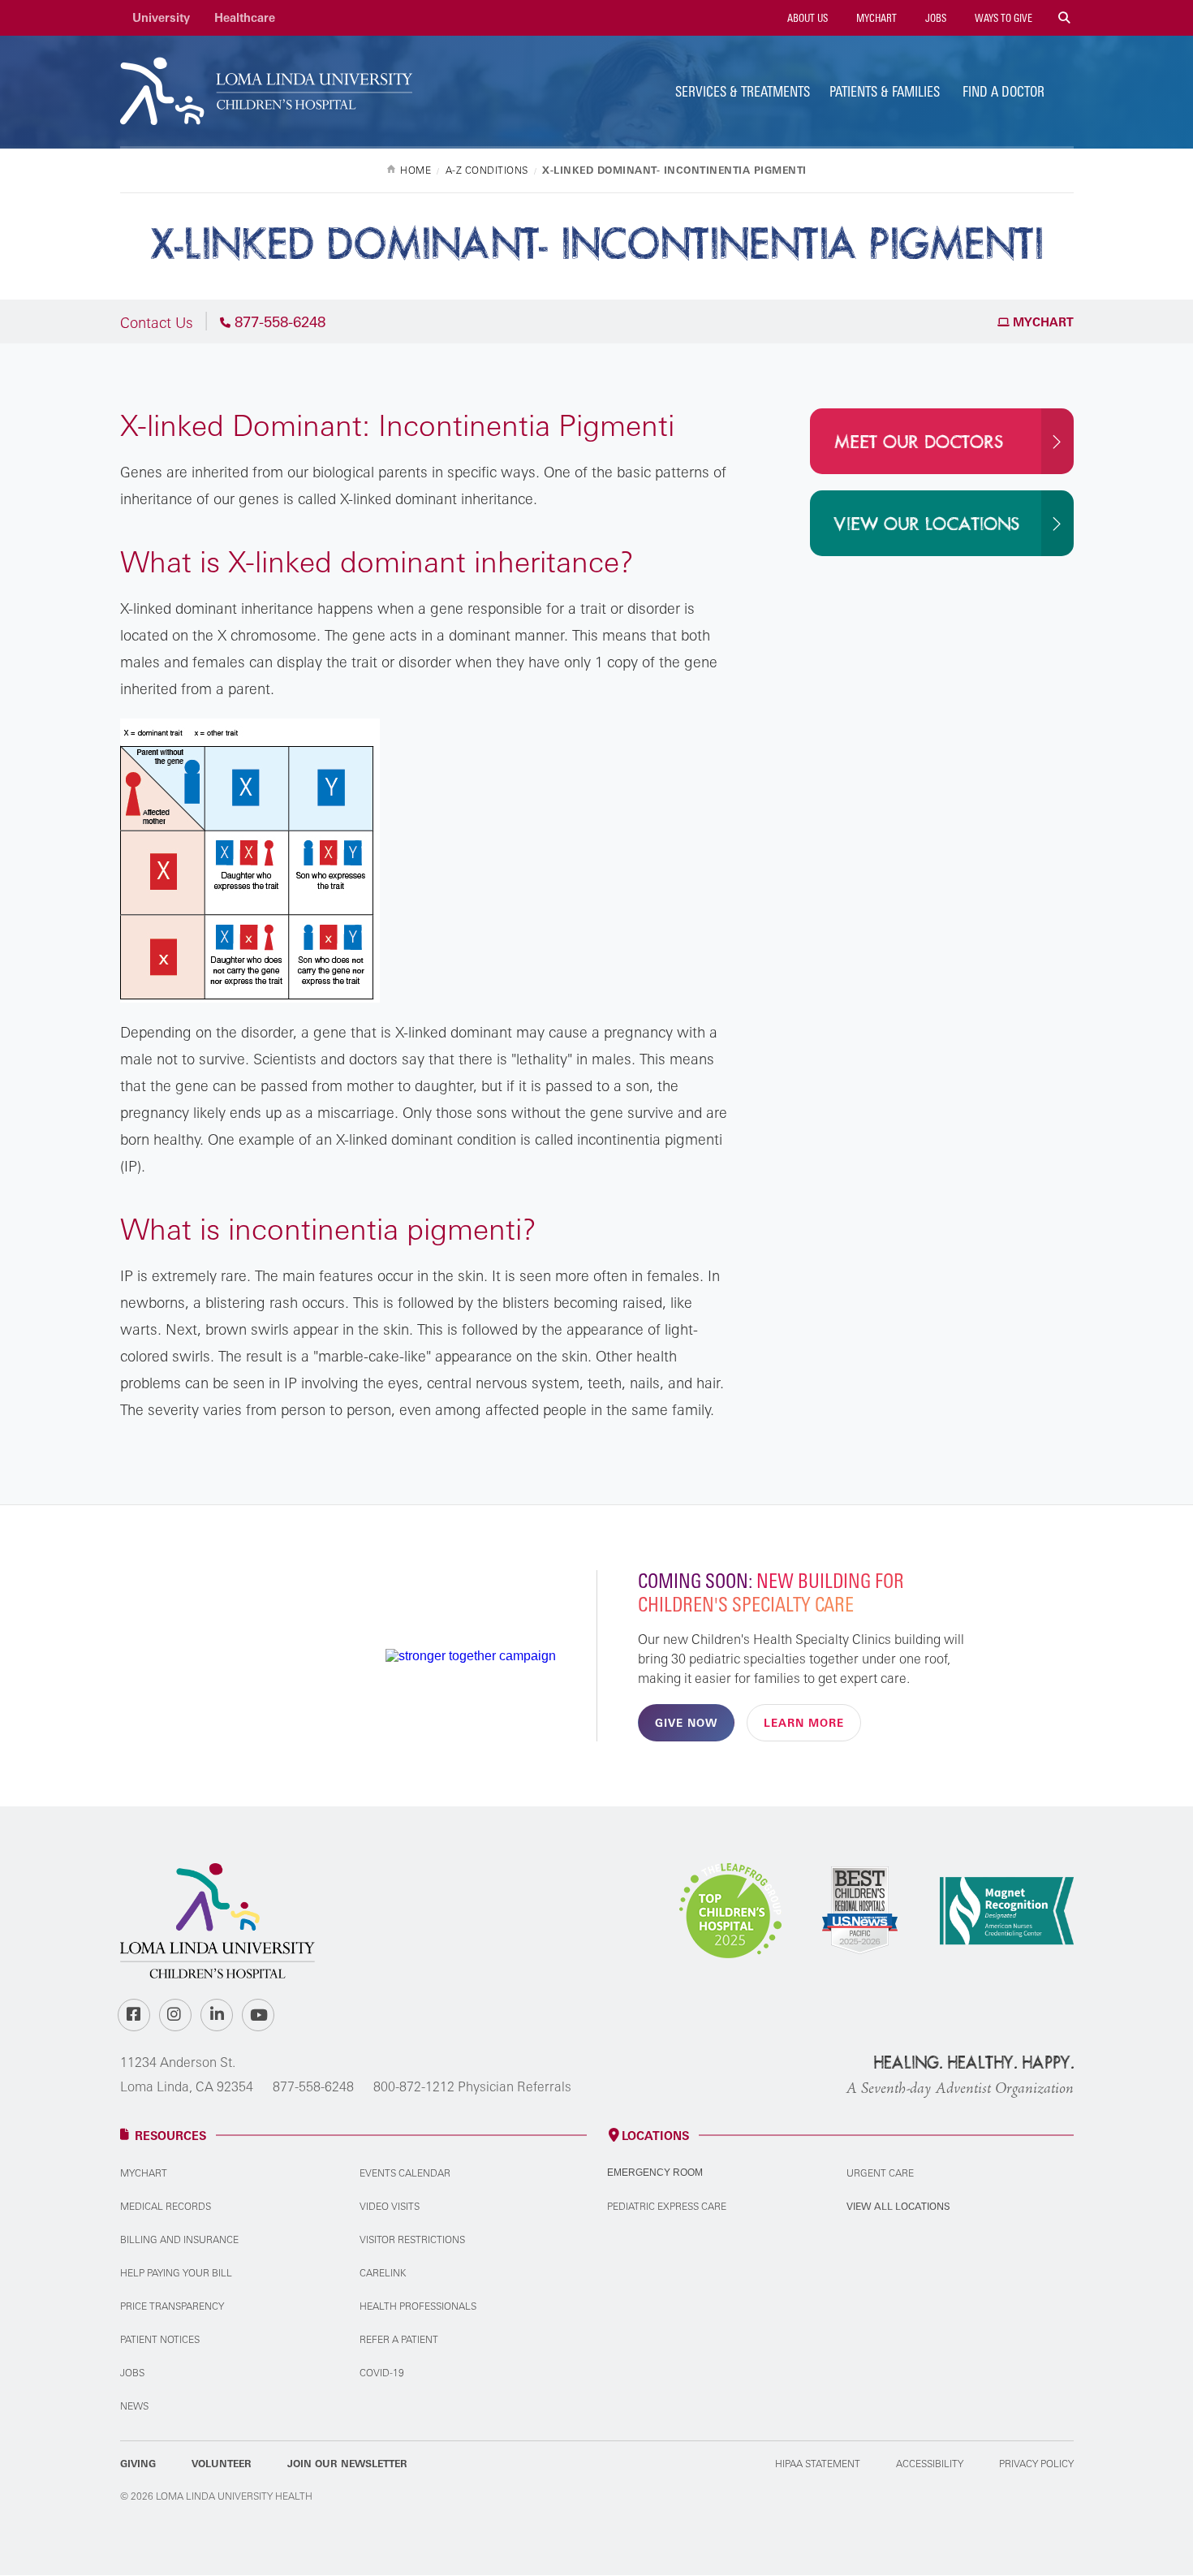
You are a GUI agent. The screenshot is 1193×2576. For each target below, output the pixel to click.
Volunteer (222, 2464)
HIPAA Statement (818, 2464)
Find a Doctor (1003, 91)
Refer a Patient (399, 2339)
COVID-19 (382, 2373)
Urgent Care (880, 2173)
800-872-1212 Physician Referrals (472, 2086)
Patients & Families (885, 91)
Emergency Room (655, 2173)
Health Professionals (418, 2306)
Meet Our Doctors (919, 442)
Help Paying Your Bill (176, 2273)
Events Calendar (405, 2173)
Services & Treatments (743, 91)
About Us (806, 18)
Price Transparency (172, 2306)
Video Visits (390, 2206)
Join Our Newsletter (347, 2464)
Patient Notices (160, 2339)
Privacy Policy (1036, 2464)
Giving (138, 2464)
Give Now (686, 1723)
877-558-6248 (313, 2086)
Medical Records (166, 2206)
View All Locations (898, 2206)
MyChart (875, 18)
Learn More (804, 1723)
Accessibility (930, 2464)
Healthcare (245, 17)
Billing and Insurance (179, 2239)
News (134, 2406)
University (161, 17)
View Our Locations (927, 524)
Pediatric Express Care (667, 2206)
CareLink (383, 2273)
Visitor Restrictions (412, 2239)
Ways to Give (1002, 18)
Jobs (935, 18)
